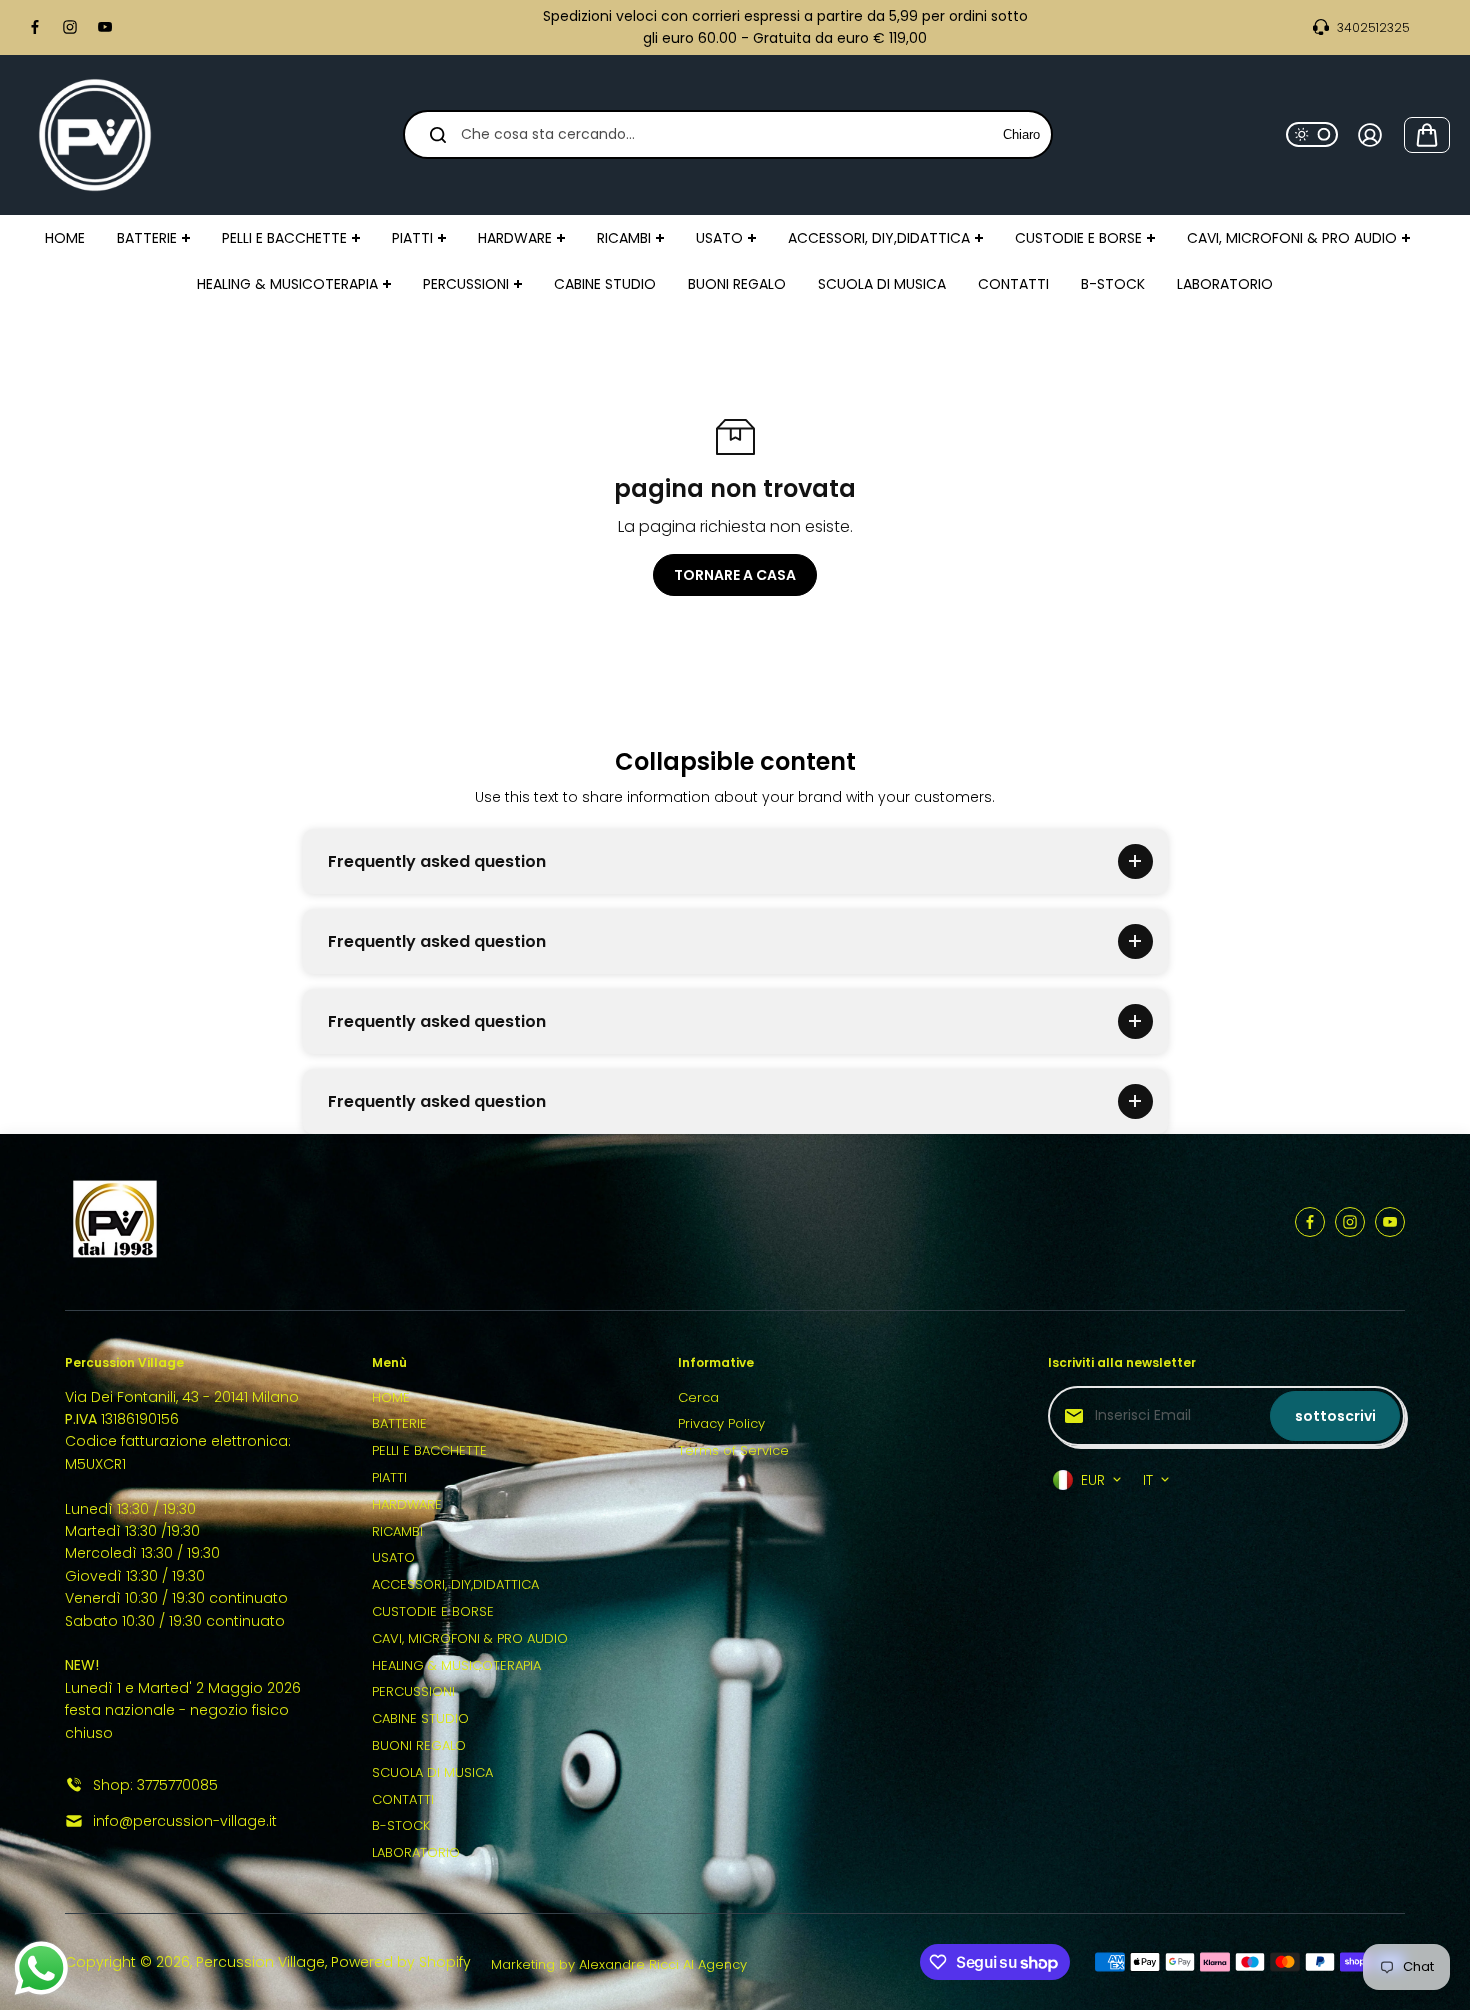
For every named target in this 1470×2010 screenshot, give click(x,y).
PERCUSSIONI (413, 1691)
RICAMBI (397, 1531)
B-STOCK (401, 1825)
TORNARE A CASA (735, 575)
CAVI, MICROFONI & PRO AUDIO (470, 1638)
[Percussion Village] (95, 135)
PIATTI (389, 1477)
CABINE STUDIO (420, 1718)
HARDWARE (407, 1504)
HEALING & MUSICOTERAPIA (456, 1665)
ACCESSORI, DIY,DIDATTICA (455, 1584)
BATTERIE (399, 1423)
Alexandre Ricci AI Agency (663, 1964)
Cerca (698, 1397)
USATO (393, 1557)
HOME (391, 1397)
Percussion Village (260, 1962)
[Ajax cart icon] (1427, 135)
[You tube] (105, 27)
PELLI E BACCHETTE (429, 1450)
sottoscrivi (1335, 1416)
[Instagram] (70, 27)
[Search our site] (438, 135)
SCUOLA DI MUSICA (432, 1772)
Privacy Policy (721, 1423)
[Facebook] (35, 27)
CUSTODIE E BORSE (433, 1611)
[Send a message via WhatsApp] (41, 1968)
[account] (1370, 135)
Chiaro (1021, 134)
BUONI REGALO (419, 1745)
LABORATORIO (416, 1852)
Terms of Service (733, 1450)
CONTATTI (403, 1799)
